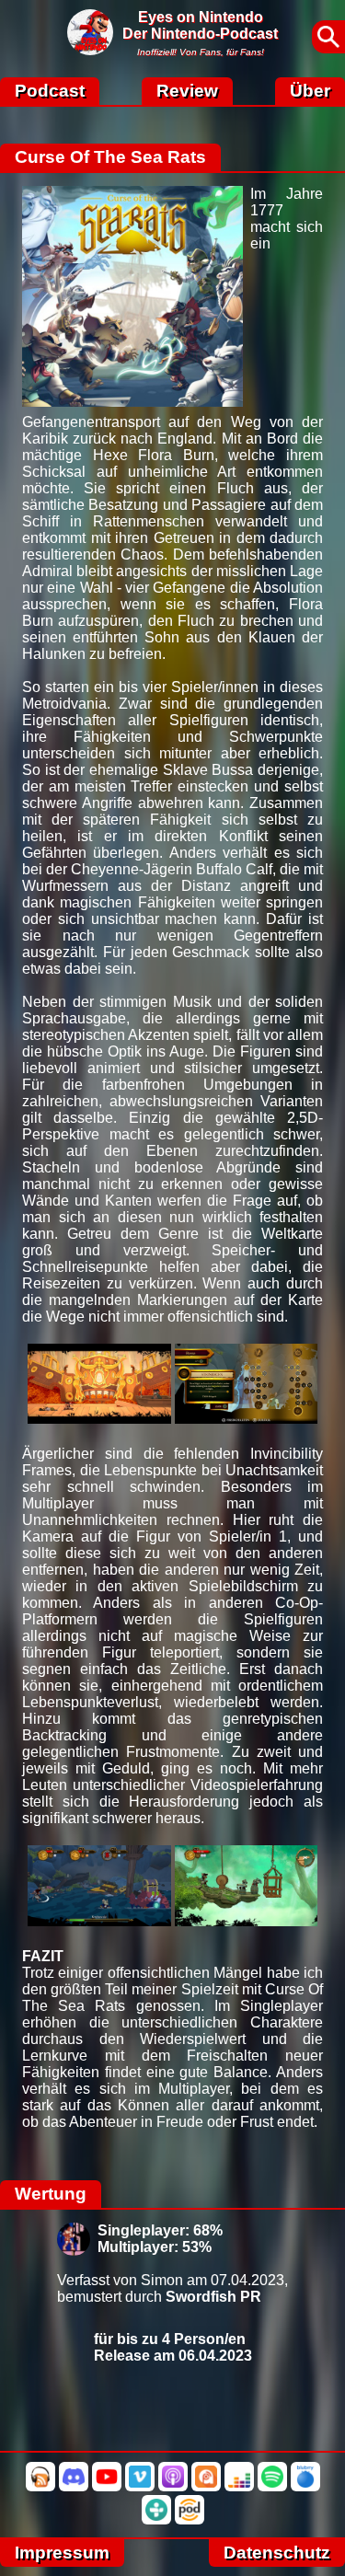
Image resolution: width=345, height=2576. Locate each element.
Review (187, 91)
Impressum (62, 2553)
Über (310, 91)
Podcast (50, 91)
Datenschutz (277, 2553)
